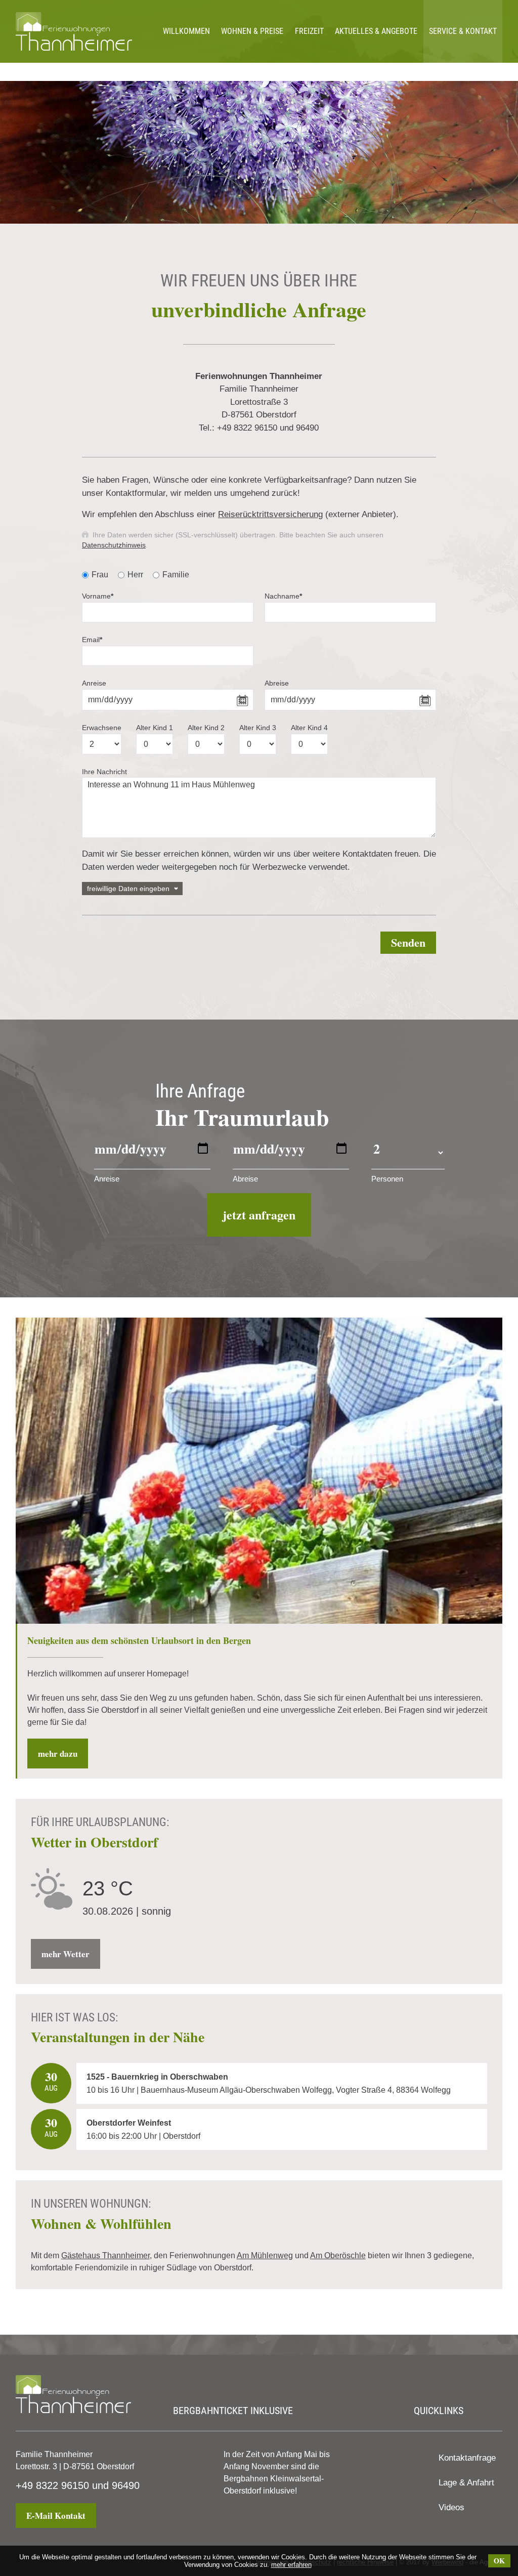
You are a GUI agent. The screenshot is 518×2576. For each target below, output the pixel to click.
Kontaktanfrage (467, 2458)
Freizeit (309, 31)
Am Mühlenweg (265, 2255)
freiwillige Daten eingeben (128, 889)
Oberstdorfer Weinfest (129, 2123)
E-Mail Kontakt (56, 2516)
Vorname (98, 596)
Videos (451, 2507)
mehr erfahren (291, 2565)
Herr (135, 575)
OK (499, 2561)
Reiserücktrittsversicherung (270, 514)
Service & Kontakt (463, 31)
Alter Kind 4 (309, 728)
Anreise (94, 683)
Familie (176, 575)
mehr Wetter (66, 1954)
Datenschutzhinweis (114, 545)
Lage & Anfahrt (466, 2483)
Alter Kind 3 (258, 728)
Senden (408, 942)
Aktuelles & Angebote (376, 31)
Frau (100, 575)
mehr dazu (58, 1754)
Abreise (277, 683)
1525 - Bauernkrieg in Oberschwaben (157, 2077)
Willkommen (186, 31)
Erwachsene (102, 728)
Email (92, 640)
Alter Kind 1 (155, 728)
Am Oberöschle (338, 2255)
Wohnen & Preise (252, 31)
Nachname (283, 596)
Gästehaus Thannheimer (105, 2255)
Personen (387, 1179)
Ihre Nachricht (104, 772)
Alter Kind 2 (206, 728)
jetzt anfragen (259, 1215)
